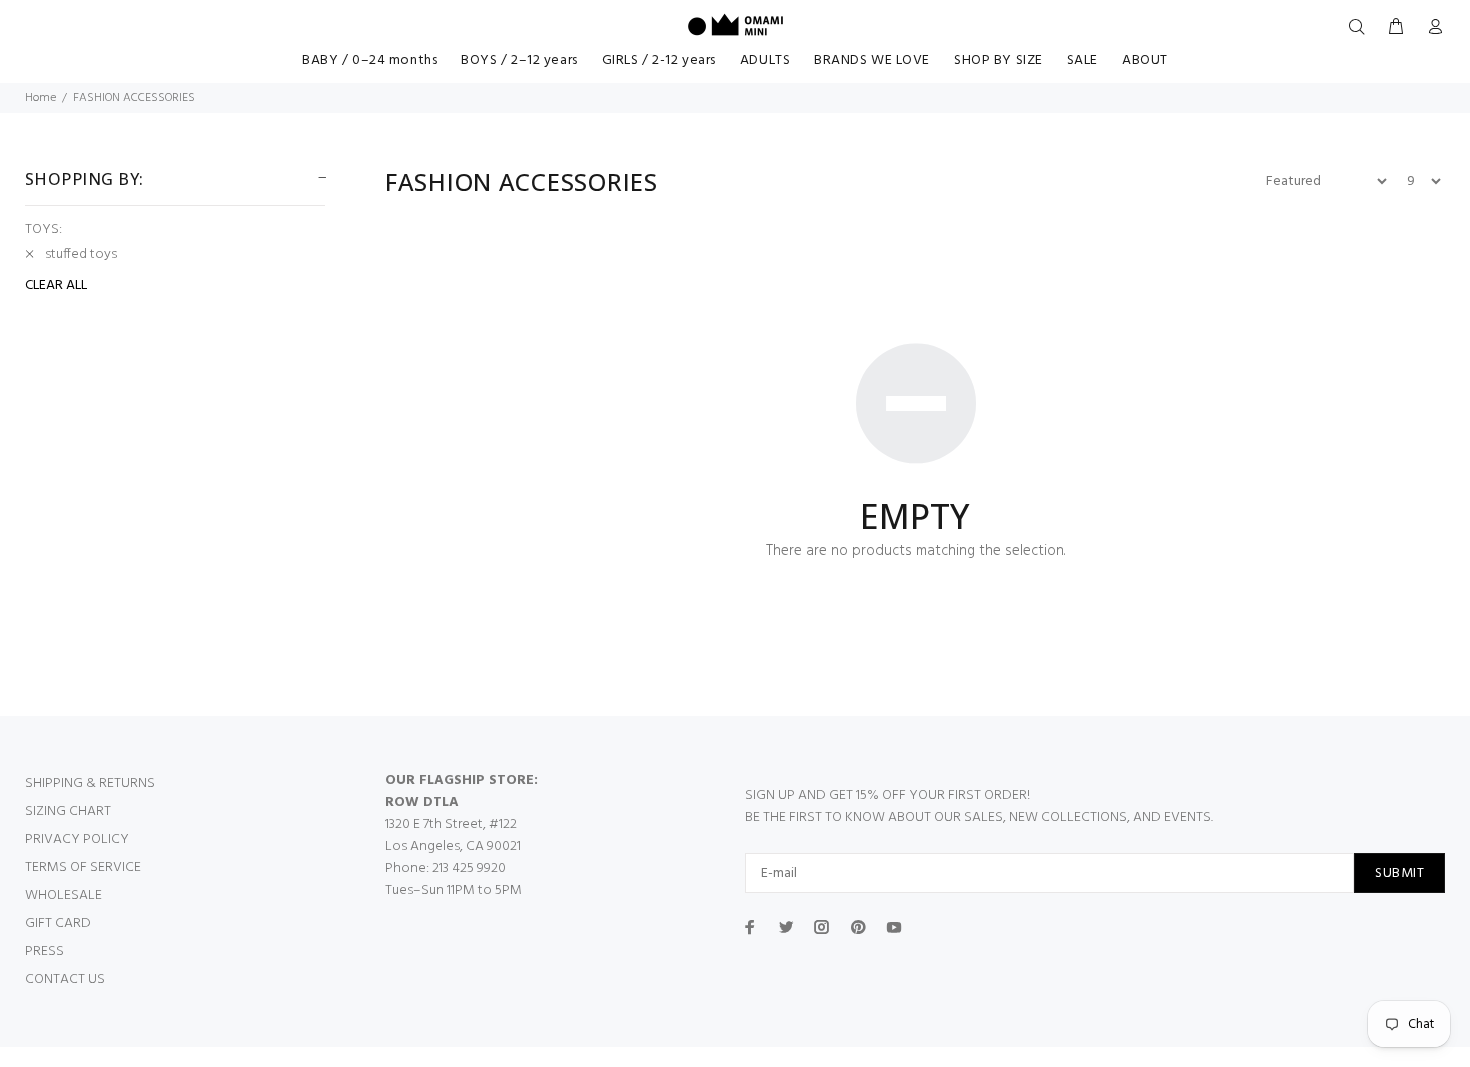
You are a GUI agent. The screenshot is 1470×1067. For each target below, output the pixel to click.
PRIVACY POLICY (77, 839)
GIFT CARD (58, 923)
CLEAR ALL (56, 286)
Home (40, 98)
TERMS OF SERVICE (83, 867)
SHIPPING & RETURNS (90, 783)
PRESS (44, 951)
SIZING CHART (68, 811)
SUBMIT (1399, 873)
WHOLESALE (63, 895)
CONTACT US (65, 979)
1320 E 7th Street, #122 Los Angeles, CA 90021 (453, 835)
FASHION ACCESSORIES (134, 98)
